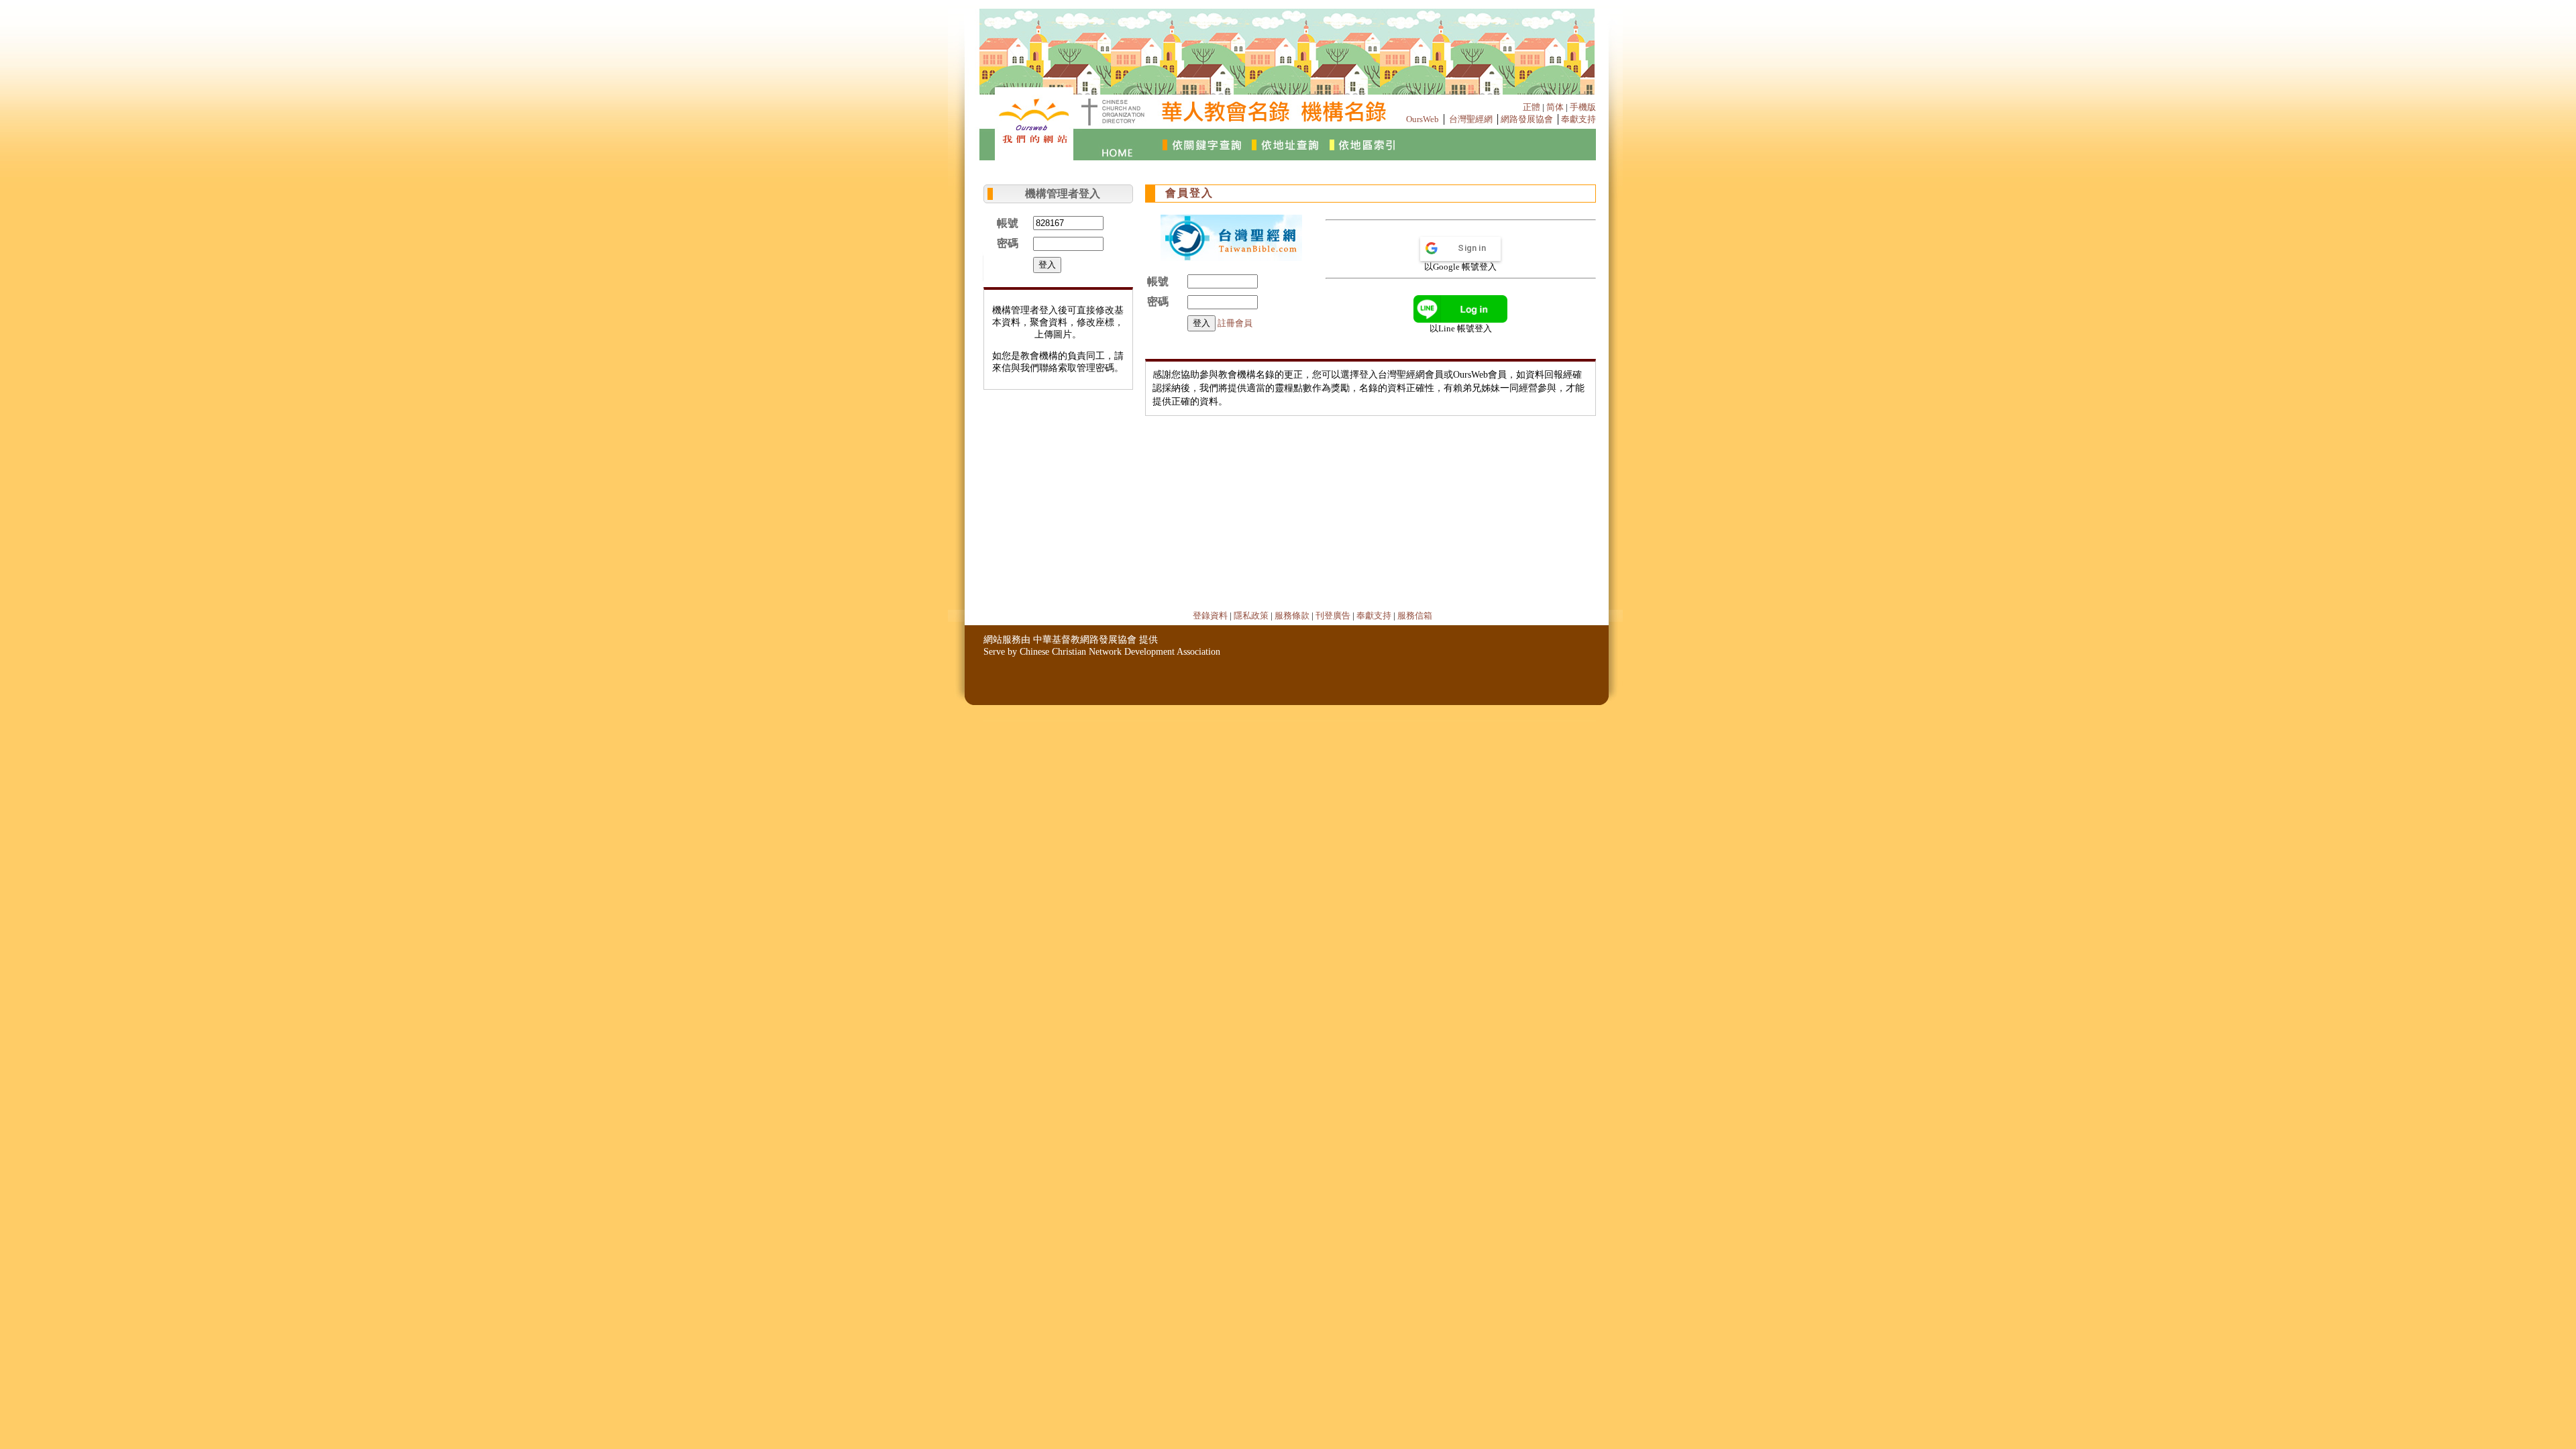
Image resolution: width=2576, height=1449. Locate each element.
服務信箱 (1415, 615)
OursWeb (1423, 119)
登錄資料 (1210, 615)
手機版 (1583, 107)
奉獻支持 (1578, 119)
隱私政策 (1251, 615)
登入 (1047, 265)
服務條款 (1292, 615)
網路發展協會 (1527, 119)
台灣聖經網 (1471, 119)
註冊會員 (1235, 323)
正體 (1532, 107)
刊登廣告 (1333, 615)
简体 (1555, 107)
